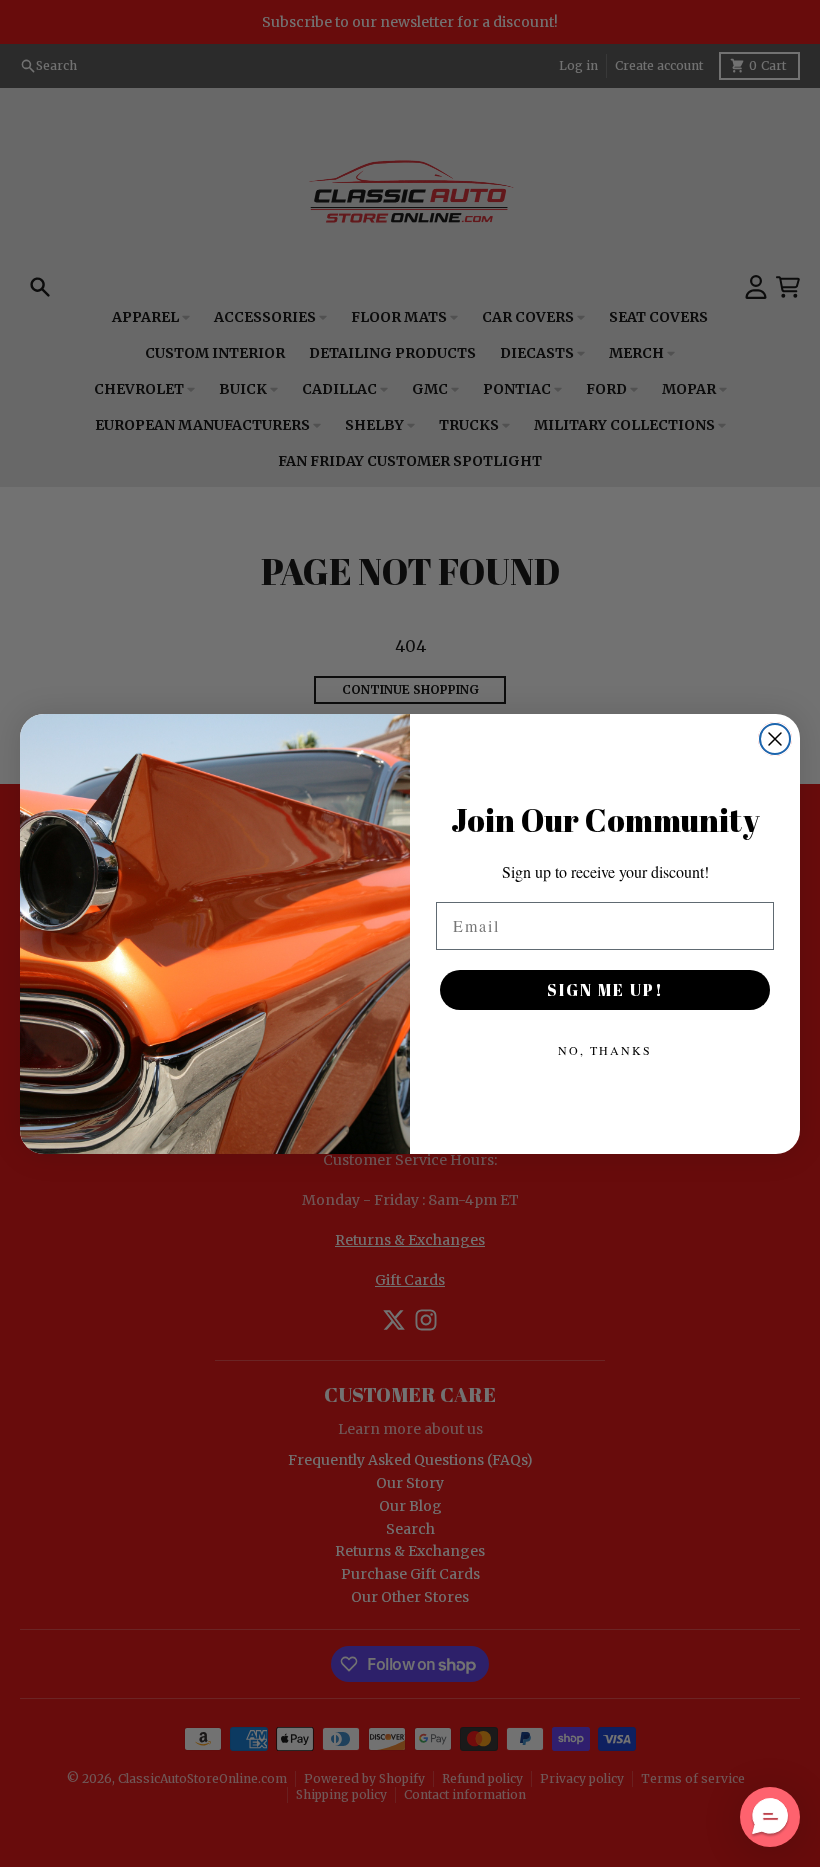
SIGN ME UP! (605, 990)
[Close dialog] (775, 739)
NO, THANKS (605, 1050)
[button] (770, 1817)
